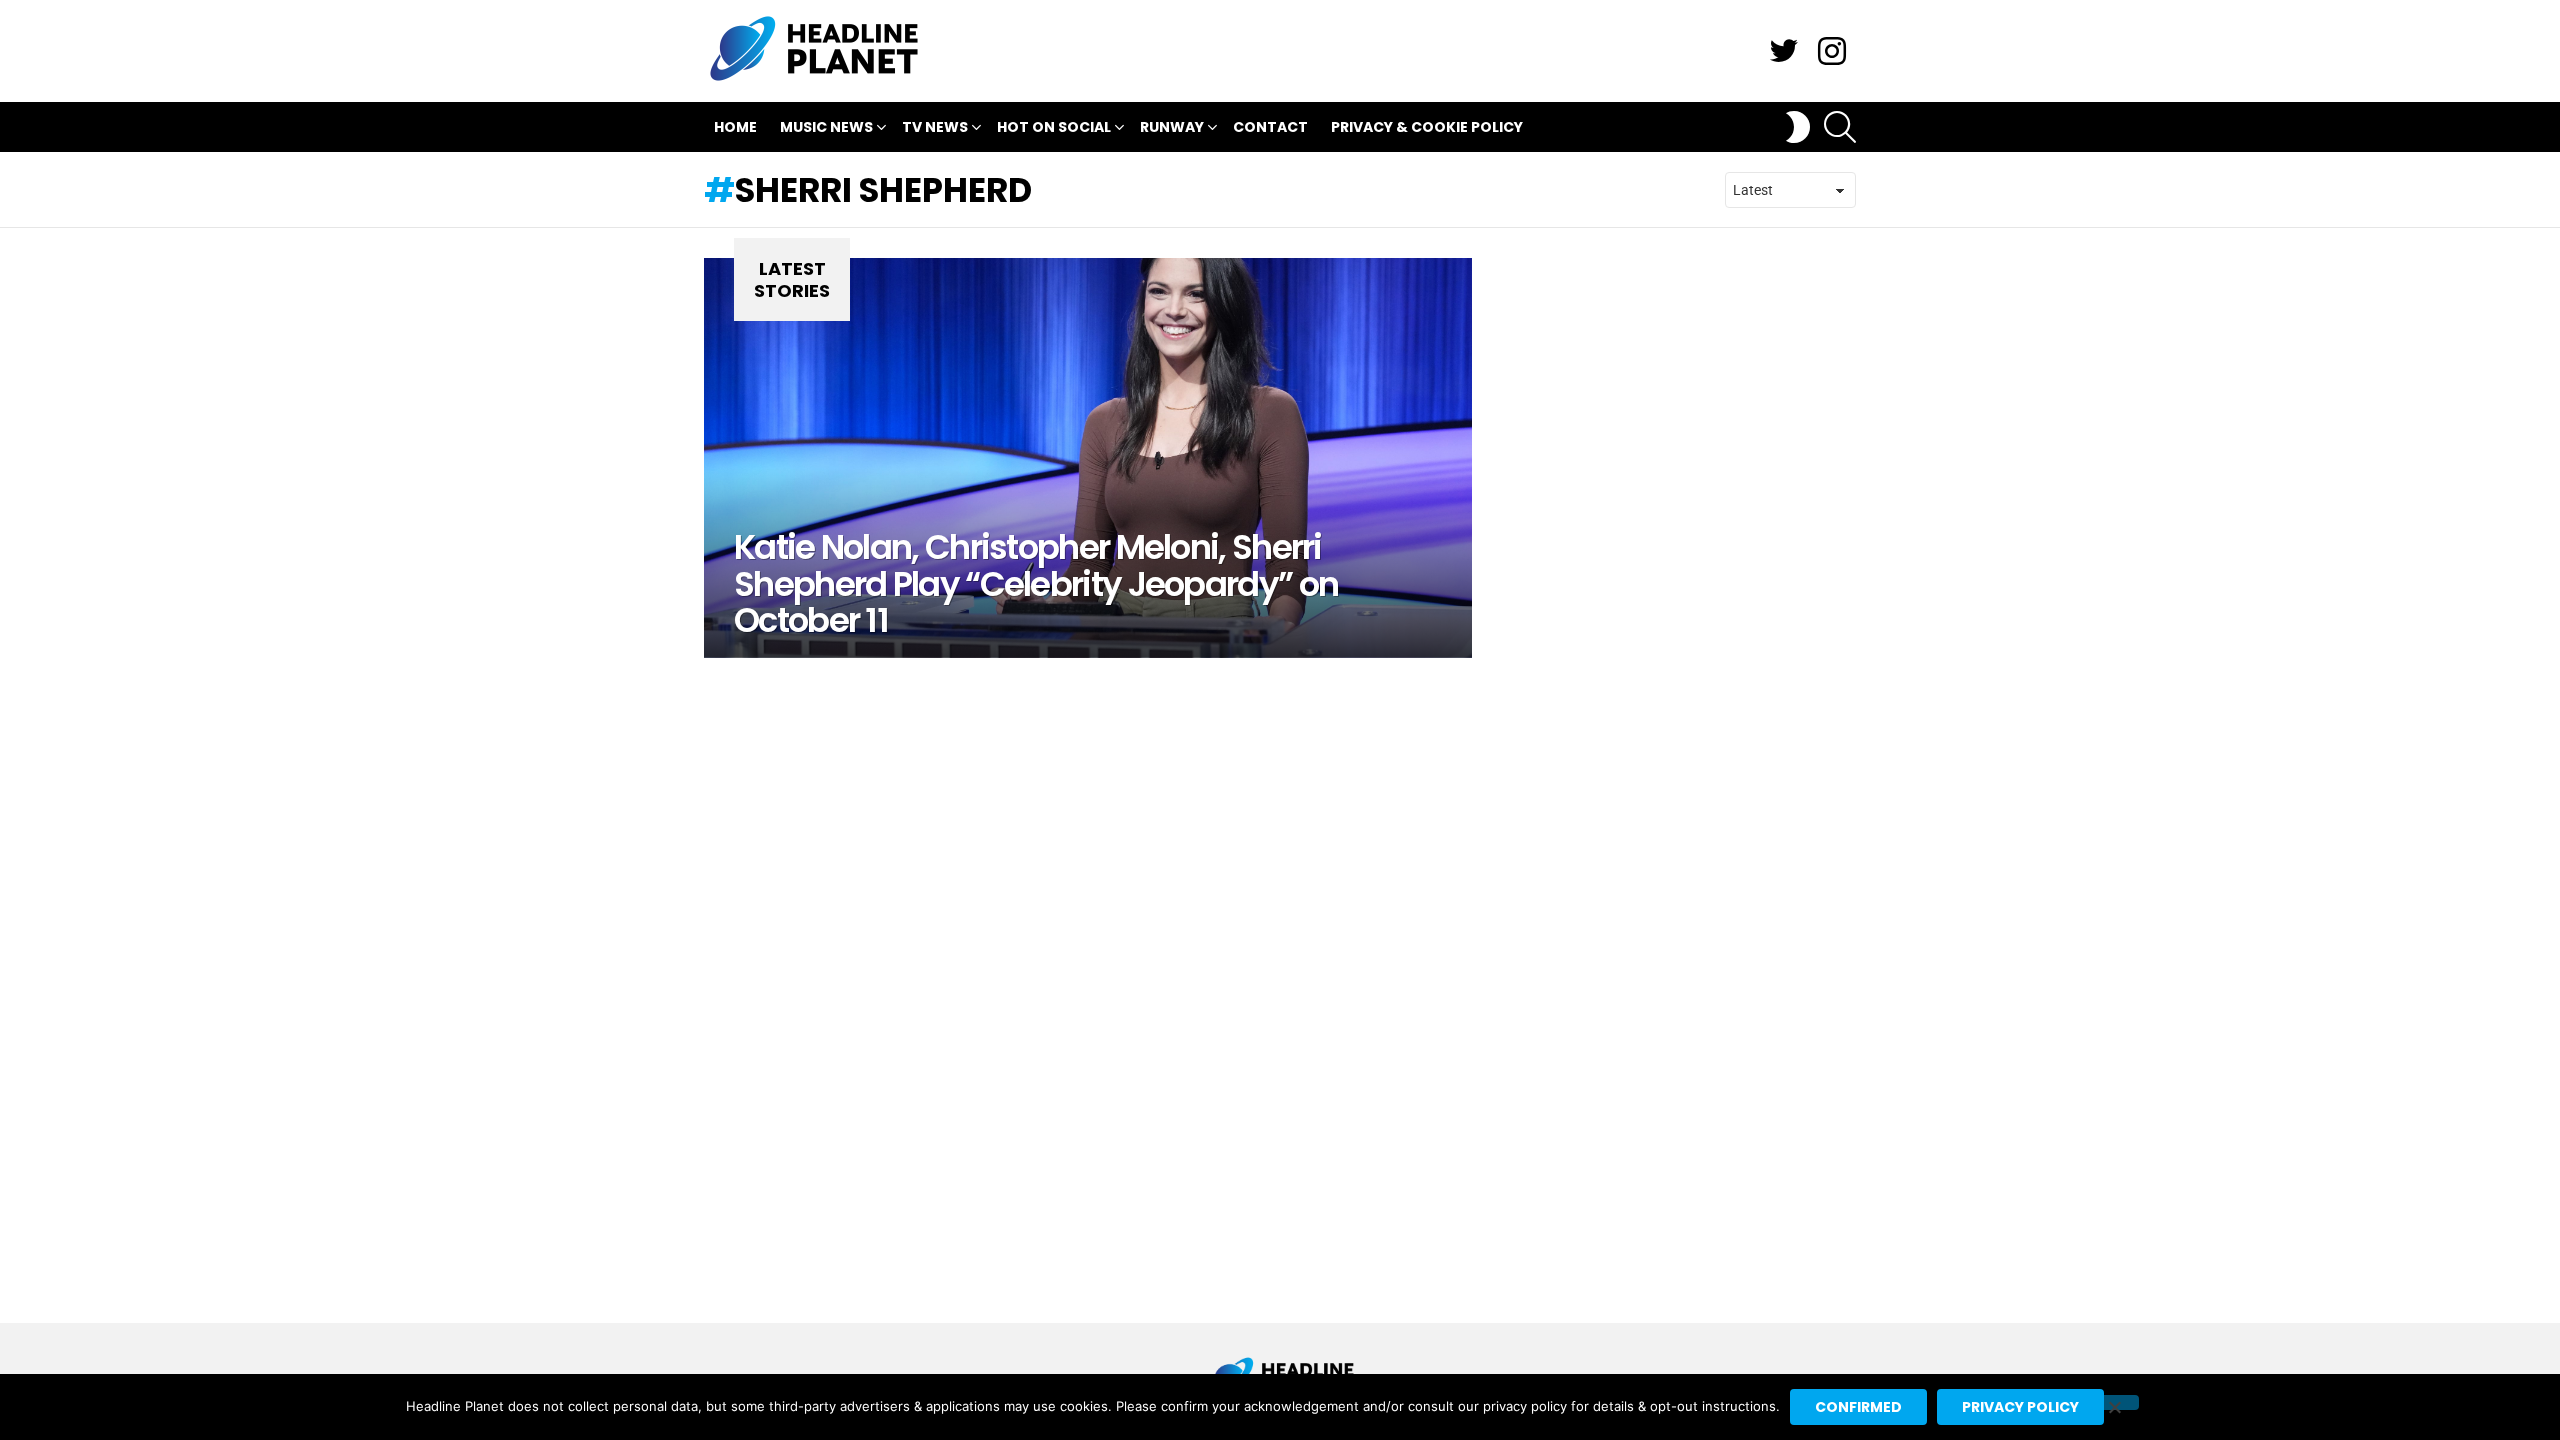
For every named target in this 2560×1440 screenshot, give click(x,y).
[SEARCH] (1840, 127)
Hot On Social (1054, 127)
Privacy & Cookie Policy (1427, 127)
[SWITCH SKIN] (1798, 127)
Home (735, 127)
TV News (935, 127)
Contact (1270, 127)
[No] (2114, 1402)
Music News (826, 127)
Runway (1172, 127)
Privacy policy (2020, 1407)
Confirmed (1858, 1407)
